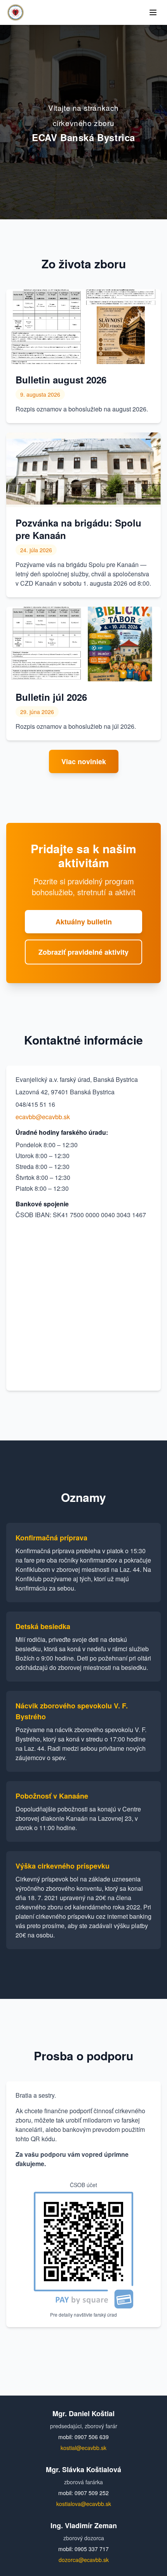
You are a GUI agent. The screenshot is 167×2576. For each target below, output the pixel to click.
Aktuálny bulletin (84, 922)
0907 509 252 (92, 2493)
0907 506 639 (92, 2437)
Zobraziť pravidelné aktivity (83, 952)
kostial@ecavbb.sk (83, 2448)
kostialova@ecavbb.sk (84, 2504)
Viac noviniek (84, 761)
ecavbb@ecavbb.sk (43, 1117)
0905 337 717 (92, 2549)
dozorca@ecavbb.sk (84, 2560)
